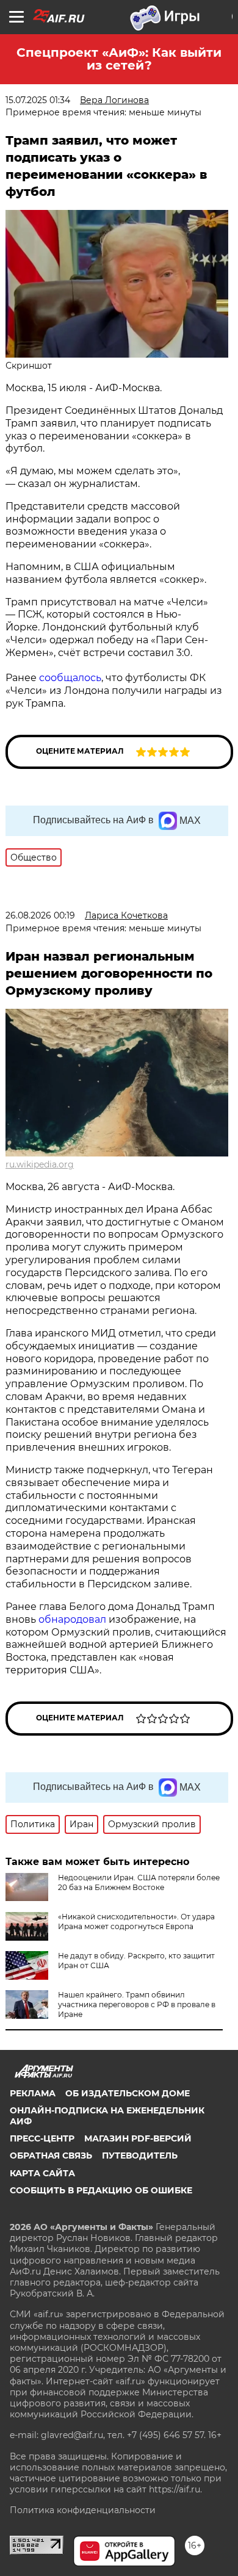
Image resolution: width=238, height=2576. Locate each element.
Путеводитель (140, 2156)
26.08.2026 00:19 (40, 915)
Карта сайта (42, 2173)
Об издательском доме (128, 2093)
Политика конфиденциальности (83, 2510)
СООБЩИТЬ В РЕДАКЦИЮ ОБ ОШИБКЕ (101, 2190)
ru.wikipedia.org (40, 1164)
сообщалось (70, 678)
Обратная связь (51, 2156)
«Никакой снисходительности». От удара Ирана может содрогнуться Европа (136, 1921)
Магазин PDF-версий (138, 2138)
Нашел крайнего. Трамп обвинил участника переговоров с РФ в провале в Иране (137, 2004)
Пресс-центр (42, 2138)
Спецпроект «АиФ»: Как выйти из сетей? (119, 59)
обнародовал (72, 1619)
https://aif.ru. (175, 2489)
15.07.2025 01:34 (38, 100)
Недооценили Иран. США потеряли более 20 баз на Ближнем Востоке (139, 1882)
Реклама (33, 2093)
